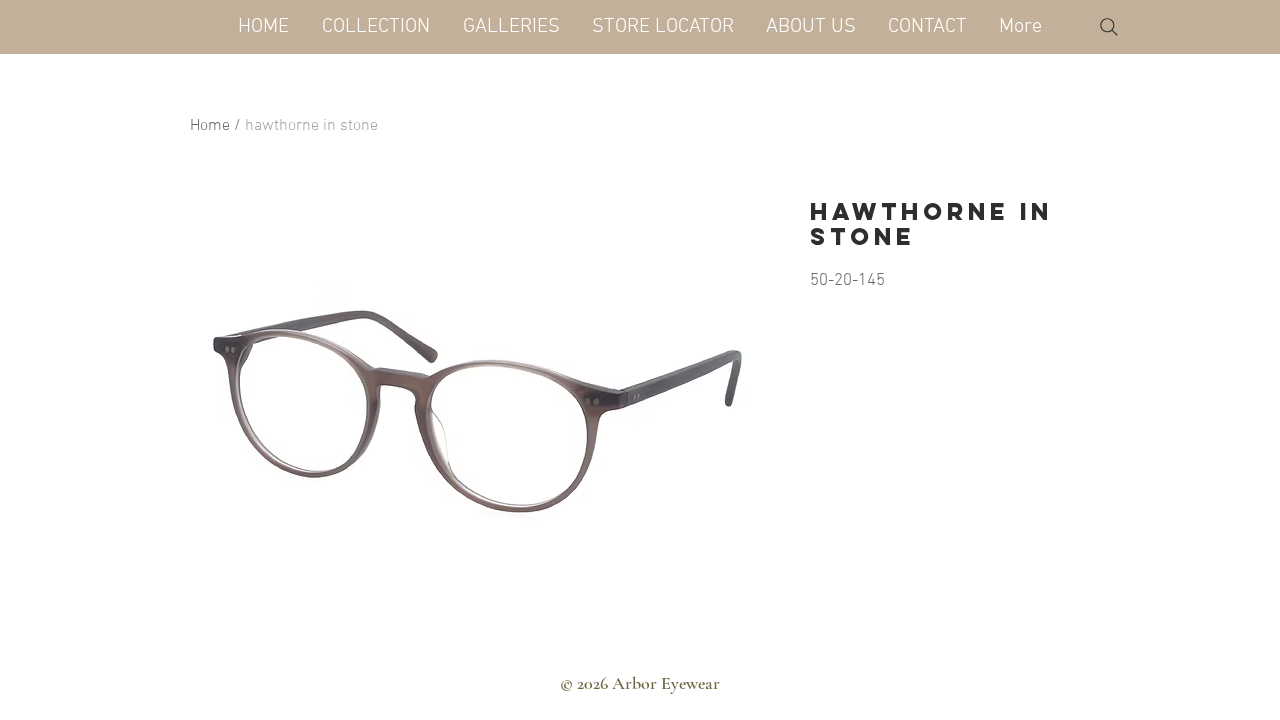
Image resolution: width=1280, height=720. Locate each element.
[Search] (1109, 27)
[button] (375, 27)
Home (210, 126)
